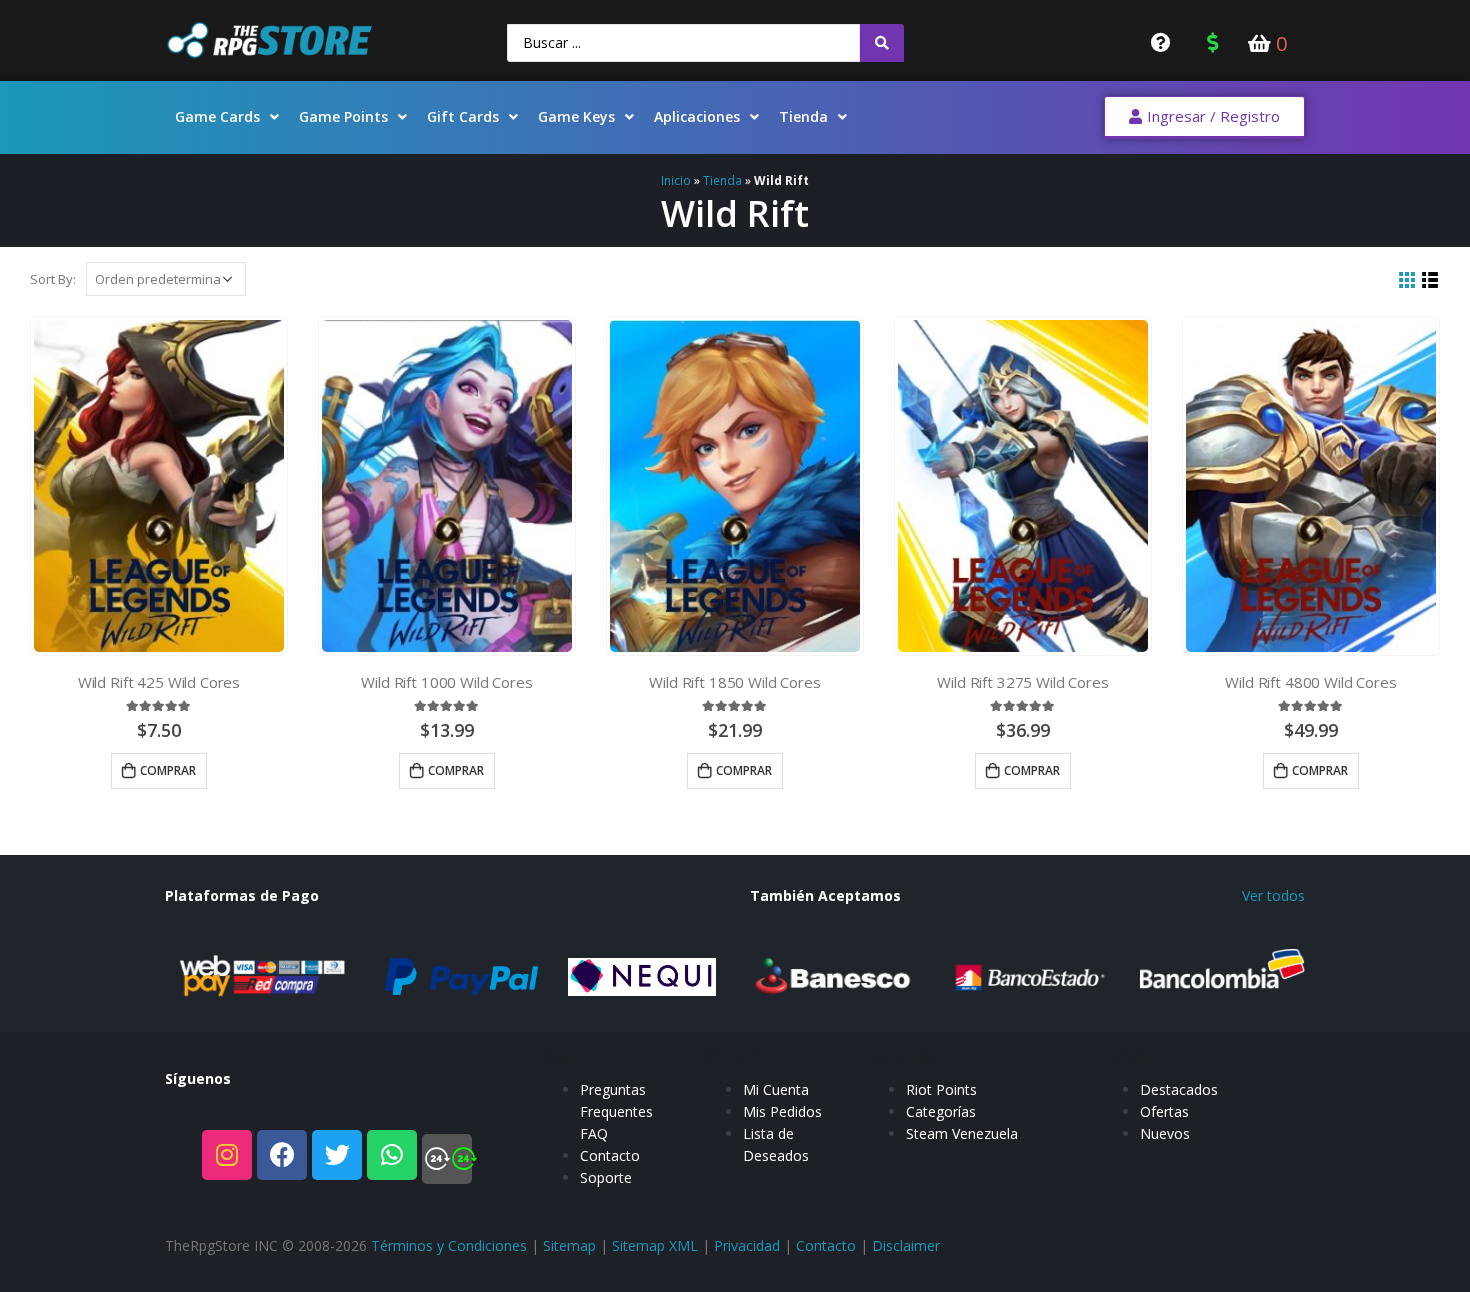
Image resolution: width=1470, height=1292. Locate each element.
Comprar (168, 770)
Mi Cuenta (776, 1089)
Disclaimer (906, 1245)
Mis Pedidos (782, 1111)
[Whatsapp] (392, 1155)
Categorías (941, 1111)
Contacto (610, 1155)
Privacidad (747, 1245)
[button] (1204, 117)
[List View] (1430, 280)
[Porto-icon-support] (447, 1159)
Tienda (722, 180)
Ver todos (1273, 895)
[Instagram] (227, 1155)
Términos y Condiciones (449, 1245)
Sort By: (53, 279)
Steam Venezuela (962, 1133)
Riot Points (941, 1089)
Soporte (606, 1177)
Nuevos (1165, 1133)
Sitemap (569, 1245)
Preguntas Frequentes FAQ (616, 1111)
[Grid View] (1407, 280)
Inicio (676, 180)
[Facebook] (282, 1155)
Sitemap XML (655, 1245)
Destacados (1179, 1089)
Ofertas (1164, 1111)
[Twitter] (337, 1155)
